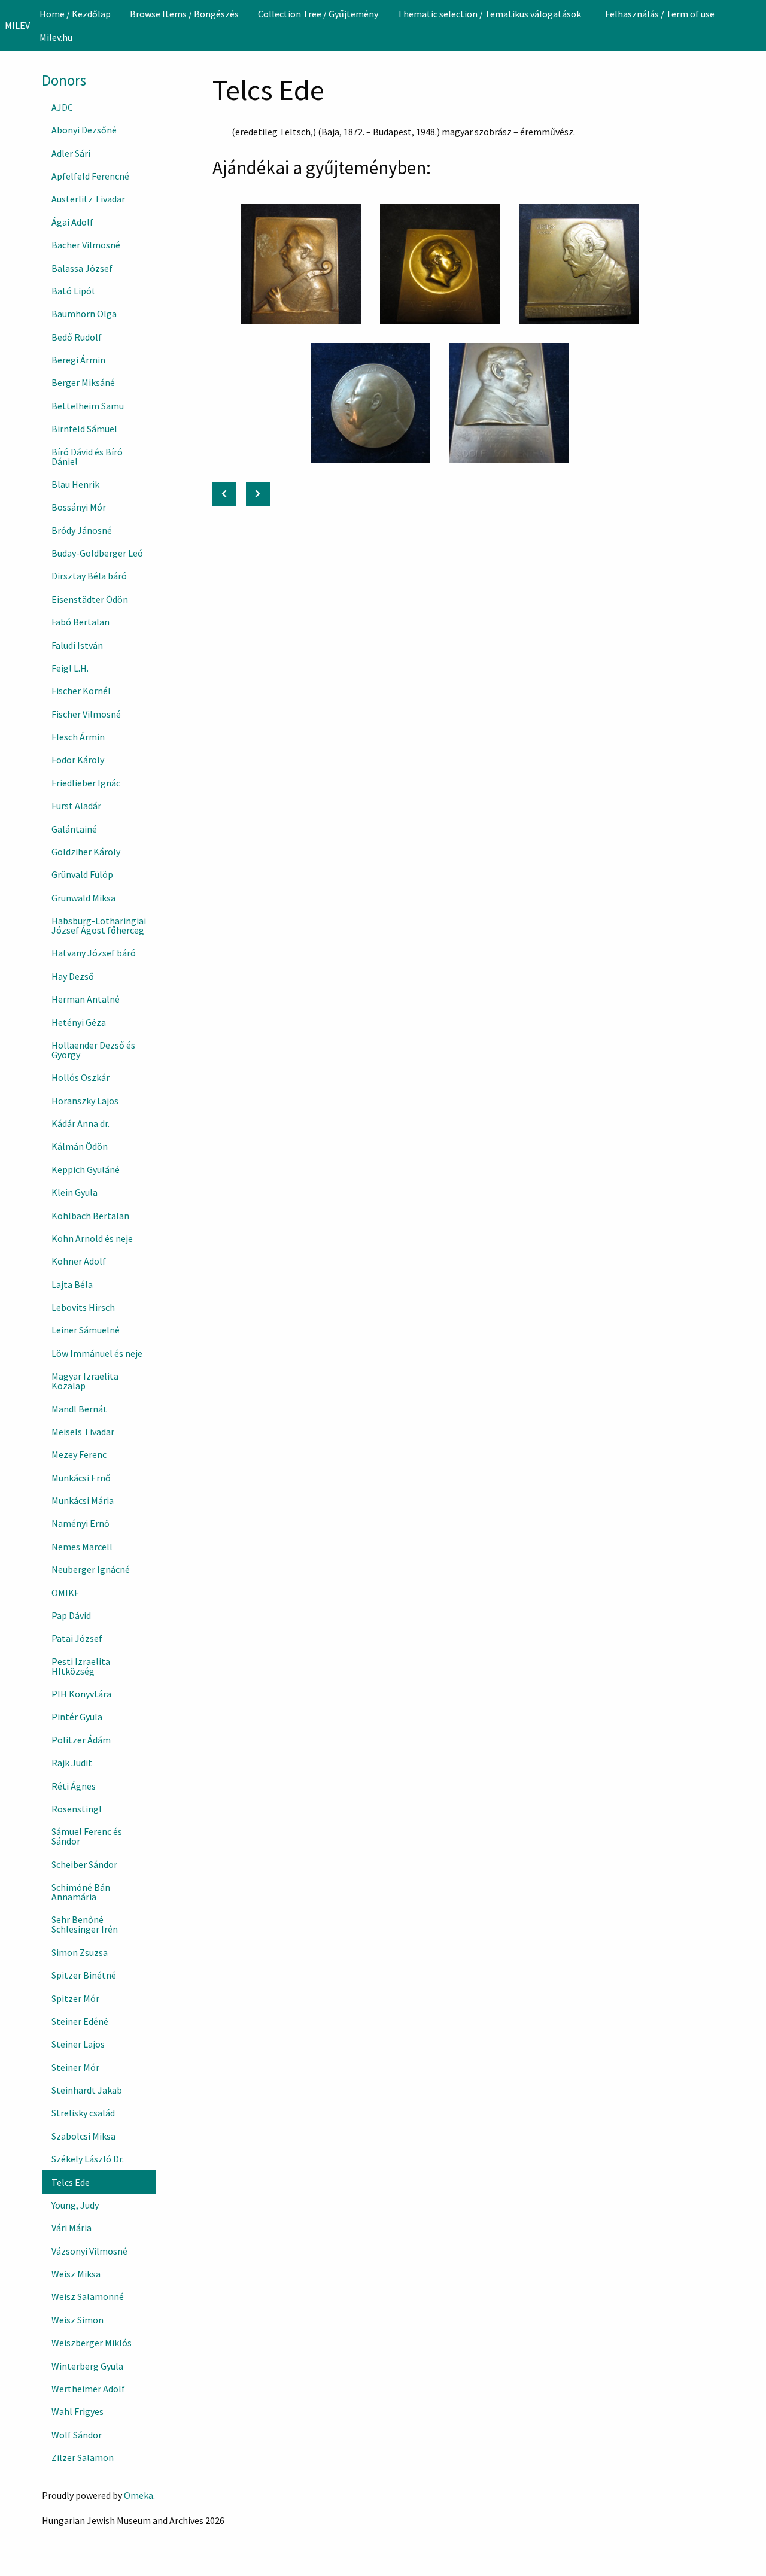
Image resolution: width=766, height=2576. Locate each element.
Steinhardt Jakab (87, 2090)
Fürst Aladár (76, 806)
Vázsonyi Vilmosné (89, 2251)
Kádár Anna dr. (80, 1123)
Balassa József (82, 268)
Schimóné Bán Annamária (81, 1892)
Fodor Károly (78, 760)
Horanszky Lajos (85, 1101)
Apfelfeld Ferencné (90, 176)
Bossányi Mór (79, 507)
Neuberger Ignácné (91, 1569)
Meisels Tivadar (83, 1432)
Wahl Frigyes (77, 2411)
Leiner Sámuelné (86, 1330)
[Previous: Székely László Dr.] (224, 494)
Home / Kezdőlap (75, 14)
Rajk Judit (72, 1763)
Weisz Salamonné (88, 2296)
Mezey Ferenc (79, 1454)
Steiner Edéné (80, 2021)
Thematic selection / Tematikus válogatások (489, 14)
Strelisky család (83, 2113)
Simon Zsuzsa (80, 1952)
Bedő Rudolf (77, 337)
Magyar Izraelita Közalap (85, 1381)
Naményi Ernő (80, 1523)
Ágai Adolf (72, 222)
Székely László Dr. (88, 2159)
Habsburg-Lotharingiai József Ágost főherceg (99, 925)
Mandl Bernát (79, 1409)
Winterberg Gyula (87, 2366)
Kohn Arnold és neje (92, 1238)
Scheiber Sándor (84, 1864)
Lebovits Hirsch (83, 1307)
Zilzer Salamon (83, 2457)
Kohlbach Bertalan (90, 1216)
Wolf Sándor (77, 2435)
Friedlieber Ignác (86, 783)
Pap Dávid (71, 1615)
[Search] (756, 25)
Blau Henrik (75, 484)
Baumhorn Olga (84, 314)
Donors (64, 80)
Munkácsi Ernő (81, 1478)
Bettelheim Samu (88, 406)
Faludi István (77, 645)
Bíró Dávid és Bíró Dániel (87, 457)
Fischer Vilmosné (86, 714)
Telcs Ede (71, 2182)
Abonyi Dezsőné (84, 130)
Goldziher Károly (86, 852)
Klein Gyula (75, 1192)
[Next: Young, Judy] (258, 494)
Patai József (77, 1638)
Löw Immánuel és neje (97, 1353)
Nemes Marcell (82, 1547)
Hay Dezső (73, 976)
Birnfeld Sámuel (84, 429)
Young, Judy (75, 2205)
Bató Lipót (74, 291)
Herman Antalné (86, 999)
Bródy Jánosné (82, 530)
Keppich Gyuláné (86, 1169)
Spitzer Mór (75, 1998)
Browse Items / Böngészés (184, 14)
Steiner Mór (75, 2067)
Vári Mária (72, 2228)
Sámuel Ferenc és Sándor (87, 1836)
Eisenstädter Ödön (90, 599)
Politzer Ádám (81, 1740)
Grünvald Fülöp (82, 874)
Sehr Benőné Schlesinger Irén (85, 1924)
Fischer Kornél (81, 691)
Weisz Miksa (76, 2274)
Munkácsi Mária (83, 1500)
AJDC (62, 107)
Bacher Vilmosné (86, 245)
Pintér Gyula (77, 1717)
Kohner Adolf (79, 1261)
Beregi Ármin (78, 360)
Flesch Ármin (78, 737)
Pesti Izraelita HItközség (81, 1666)
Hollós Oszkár (80, 1077)
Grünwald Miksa (83, 898)
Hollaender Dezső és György (93, 1050)
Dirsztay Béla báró (89, 576)
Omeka (139, 2495)
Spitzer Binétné (84, 1975)
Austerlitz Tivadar (88, 199)
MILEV (17, 25)
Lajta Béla (72, 1284)
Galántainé (74, 829)
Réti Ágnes (74, 1786)
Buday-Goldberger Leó (97, 553)
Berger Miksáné (83, 382)
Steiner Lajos (78, 2044)
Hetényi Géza (79, 1022)
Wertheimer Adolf (88, 2389)
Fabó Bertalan (80, 622)
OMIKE (66, 1593)
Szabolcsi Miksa (83, 2136)
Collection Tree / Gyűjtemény (318, 14)
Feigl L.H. (70, 668)
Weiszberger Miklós (92, 2343)
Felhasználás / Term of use (660, 14)
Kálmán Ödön (80, 1146)
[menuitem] (75, 14)
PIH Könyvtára (81, 1694)
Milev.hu (56, 37)
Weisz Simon (77, 2320)
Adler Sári (71, 153)
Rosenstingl (77, 1809)
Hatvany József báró (94, 953)
